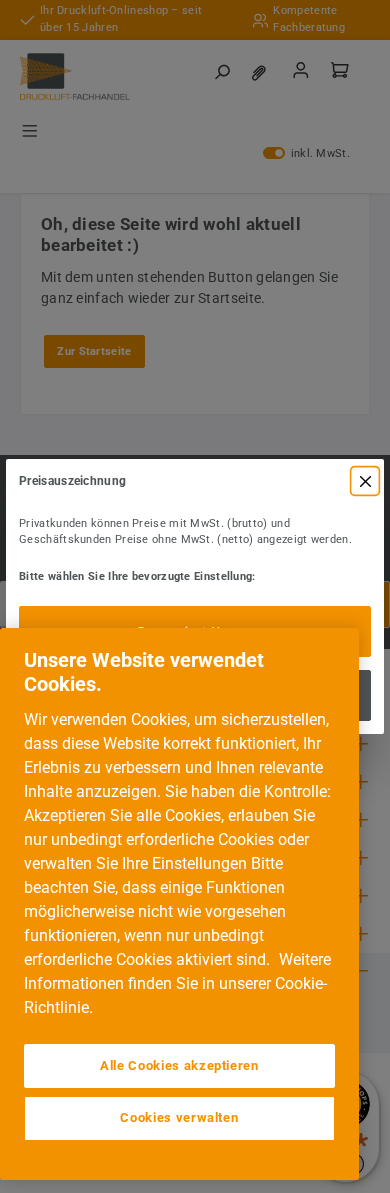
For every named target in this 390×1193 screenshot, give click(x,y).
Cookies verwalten (179, 1117)
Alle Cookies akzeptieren (179, 1065)
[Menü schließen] (365, 481)
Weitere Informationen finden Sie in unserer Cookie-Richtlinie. (177, 983)
